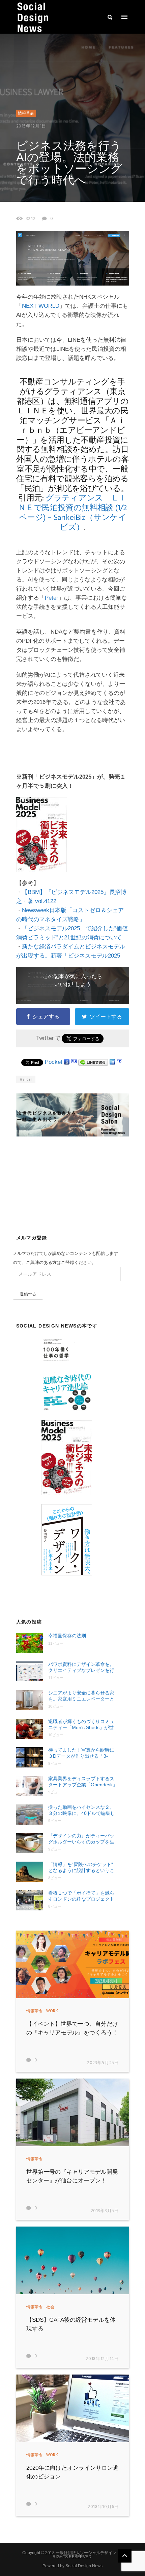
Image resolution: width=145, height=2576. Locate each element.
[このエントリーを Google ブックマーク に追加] (67, 1062)
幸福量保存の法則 (67, 1636)
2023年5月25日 (103, 2063)
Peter (52, 598)
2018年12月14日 (102, 2359)
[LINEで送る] (93, 1062)
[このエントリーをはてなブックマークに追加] (74, 1062)
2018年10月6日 (103, 2507)
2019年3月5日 (105, 2211)
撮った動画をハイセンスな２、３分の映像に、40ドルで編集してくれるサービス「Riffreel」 (82, 1810)
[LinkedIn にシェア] (112, 1062)
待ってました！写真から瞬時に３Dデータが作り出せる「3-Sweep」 (81, 1753)
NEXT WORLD (41, 306)
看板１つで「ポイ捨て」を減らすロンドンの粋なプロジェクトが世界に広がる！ (81, 1896)
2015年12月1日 (31, 126)
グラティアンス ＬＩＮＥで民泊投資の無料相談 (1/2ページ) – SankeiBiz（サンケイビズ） (72, 513)
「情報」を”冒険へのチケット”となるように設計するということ (81, 1868)
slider (27, 1080)
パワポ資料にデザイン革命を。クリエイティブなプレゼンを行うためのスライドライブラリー (81, 1667)
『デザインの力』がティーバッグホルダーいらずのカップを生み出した (81, 1839)
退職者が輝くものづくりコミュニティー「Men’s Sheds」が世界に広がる (81, 1725)
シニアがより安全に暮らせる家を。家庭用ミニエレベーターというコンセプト (81, 1696)
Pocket (54, 1062)
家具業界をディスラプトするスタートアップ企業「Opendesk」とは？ (83, 1782)
